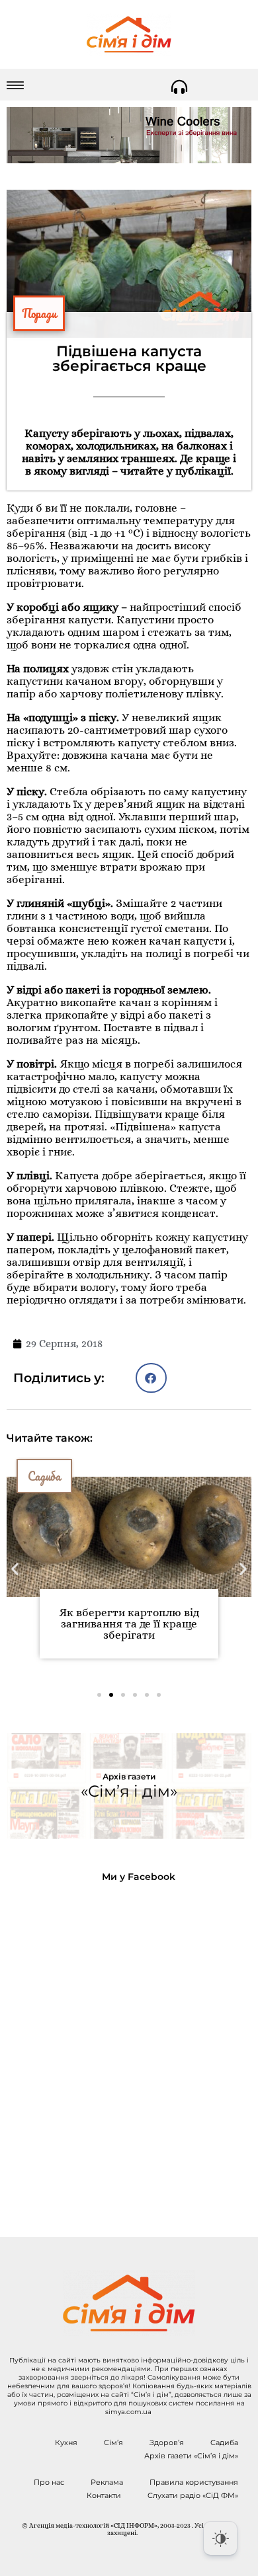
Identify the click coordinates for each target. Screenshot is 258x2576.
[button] (151, 1378)
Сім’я (113, 2442)
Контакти (104, 2495)
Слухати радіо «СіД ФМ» (193, 2495)
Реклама (107, 2482)
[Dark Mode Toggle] (220, 2538)
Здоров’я (167, 2442)
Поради (39, 313)
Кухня (66, 2442)
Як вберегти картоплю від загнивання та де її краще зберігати (129, 1624)
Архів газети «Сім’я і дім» (191, 2456)
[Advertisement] (129, 2049)
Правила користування (194, 2482)
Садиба (44, 1476)
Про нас (49, 2482)
